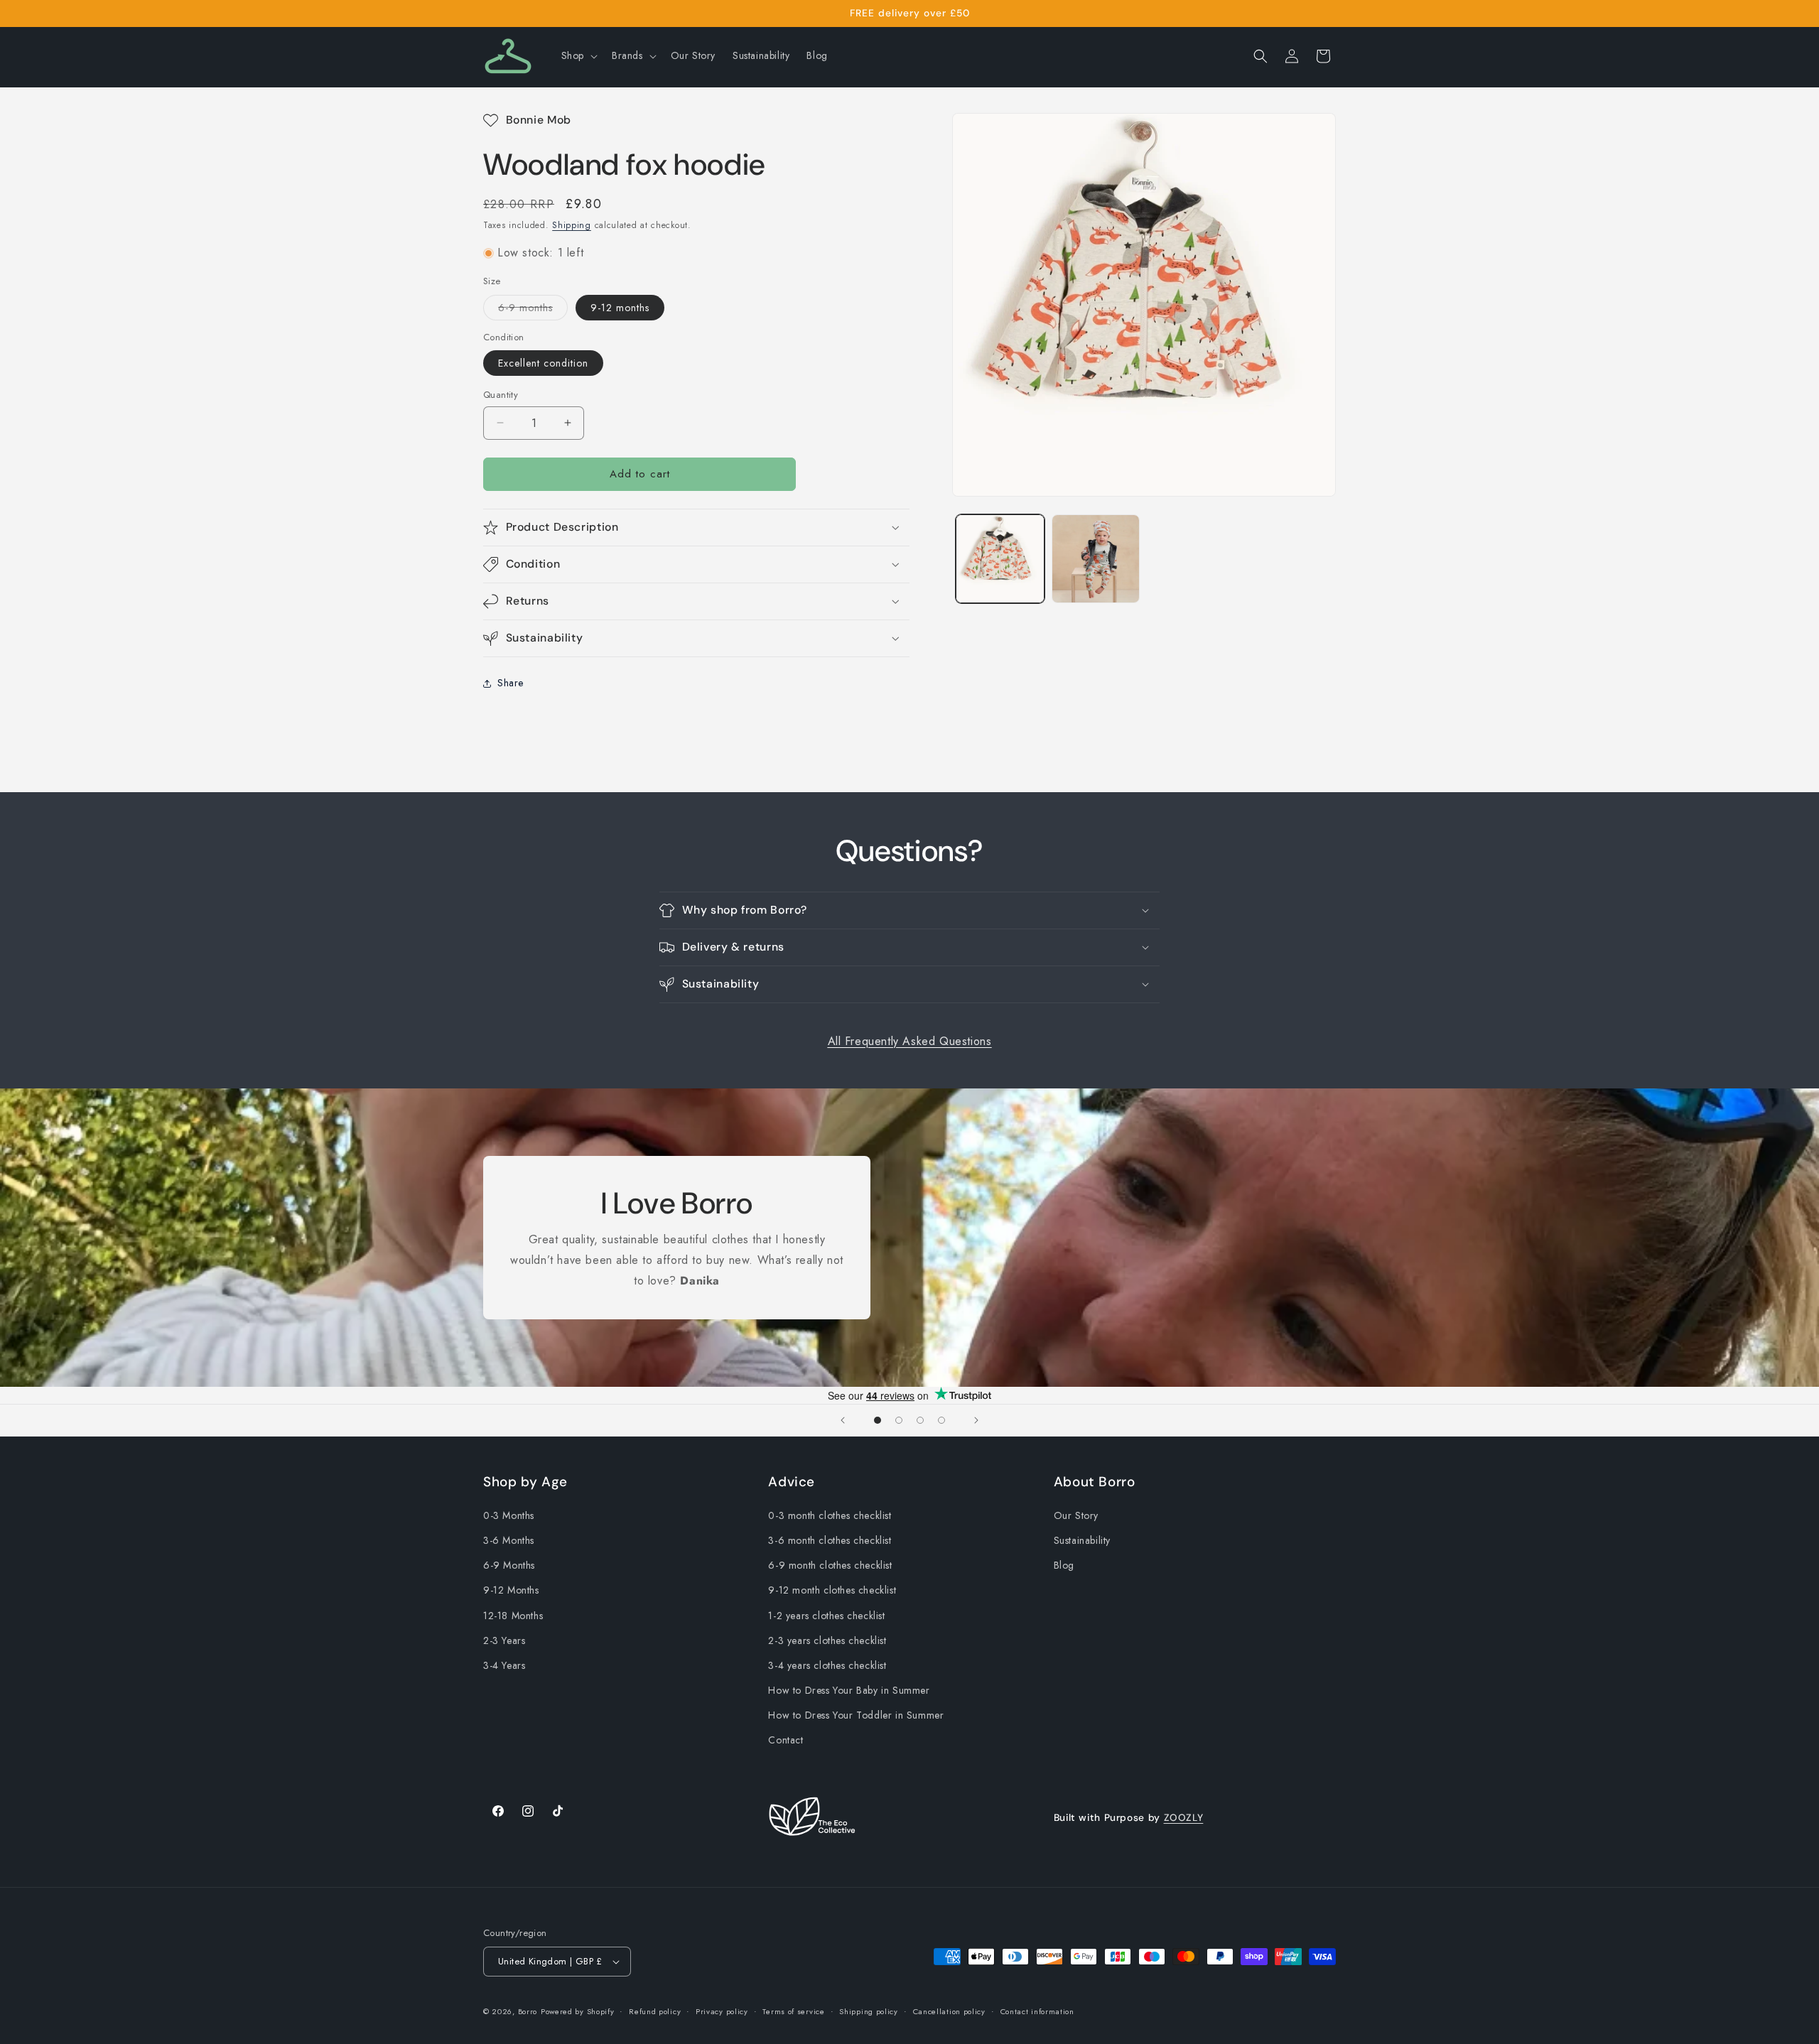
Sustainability (1082, 1540)
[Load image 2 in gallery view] (1096, 559)
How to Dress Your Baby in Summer (849, 1690)
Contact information (1037, 2011)
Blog (1064, 1565)
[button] (578, 55)
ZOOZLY (1184, 1817)
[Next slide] (976, 1420)
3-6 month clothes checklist (830, 1540)
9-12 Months (511, 1590)
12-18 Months (513, 1616)
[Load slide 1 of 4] (878, 1420)
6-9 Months (509, 1565)
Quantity (501, 395)
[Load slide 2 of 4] (899, 1420)
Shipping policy (869, 2011)
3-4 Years (504, 1665)
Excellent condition (543, 363)
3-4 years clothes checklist (827, 1665)
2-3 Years (504, 1640)
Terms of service (793, 2011)
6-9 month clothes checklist (830, 1565)
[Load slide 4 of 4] (941, 1420)
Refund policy (655, 2011)
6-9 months (533, 310)
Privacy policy (722, 2011)
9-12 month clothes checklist (832, 1590)
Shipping (572, 225)
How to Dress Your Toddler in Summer (856, 1715)
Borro (528, 2011)
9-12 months (620, 308)
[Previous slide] (843, 1420)
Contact (786, 1740)
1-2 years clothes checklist (826, 1616)
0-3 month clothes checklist (830, 1515)
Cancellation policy (949, 2011)
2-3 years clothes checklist (827, 1640)
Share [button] (511, 683)
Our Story (1076, 1515)
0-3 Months (509, 1515)
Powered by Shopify (578, 2011)
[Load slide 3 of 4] (920, 1420)
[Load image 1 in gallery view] (1000, 559)
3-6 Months (509, 1540)
